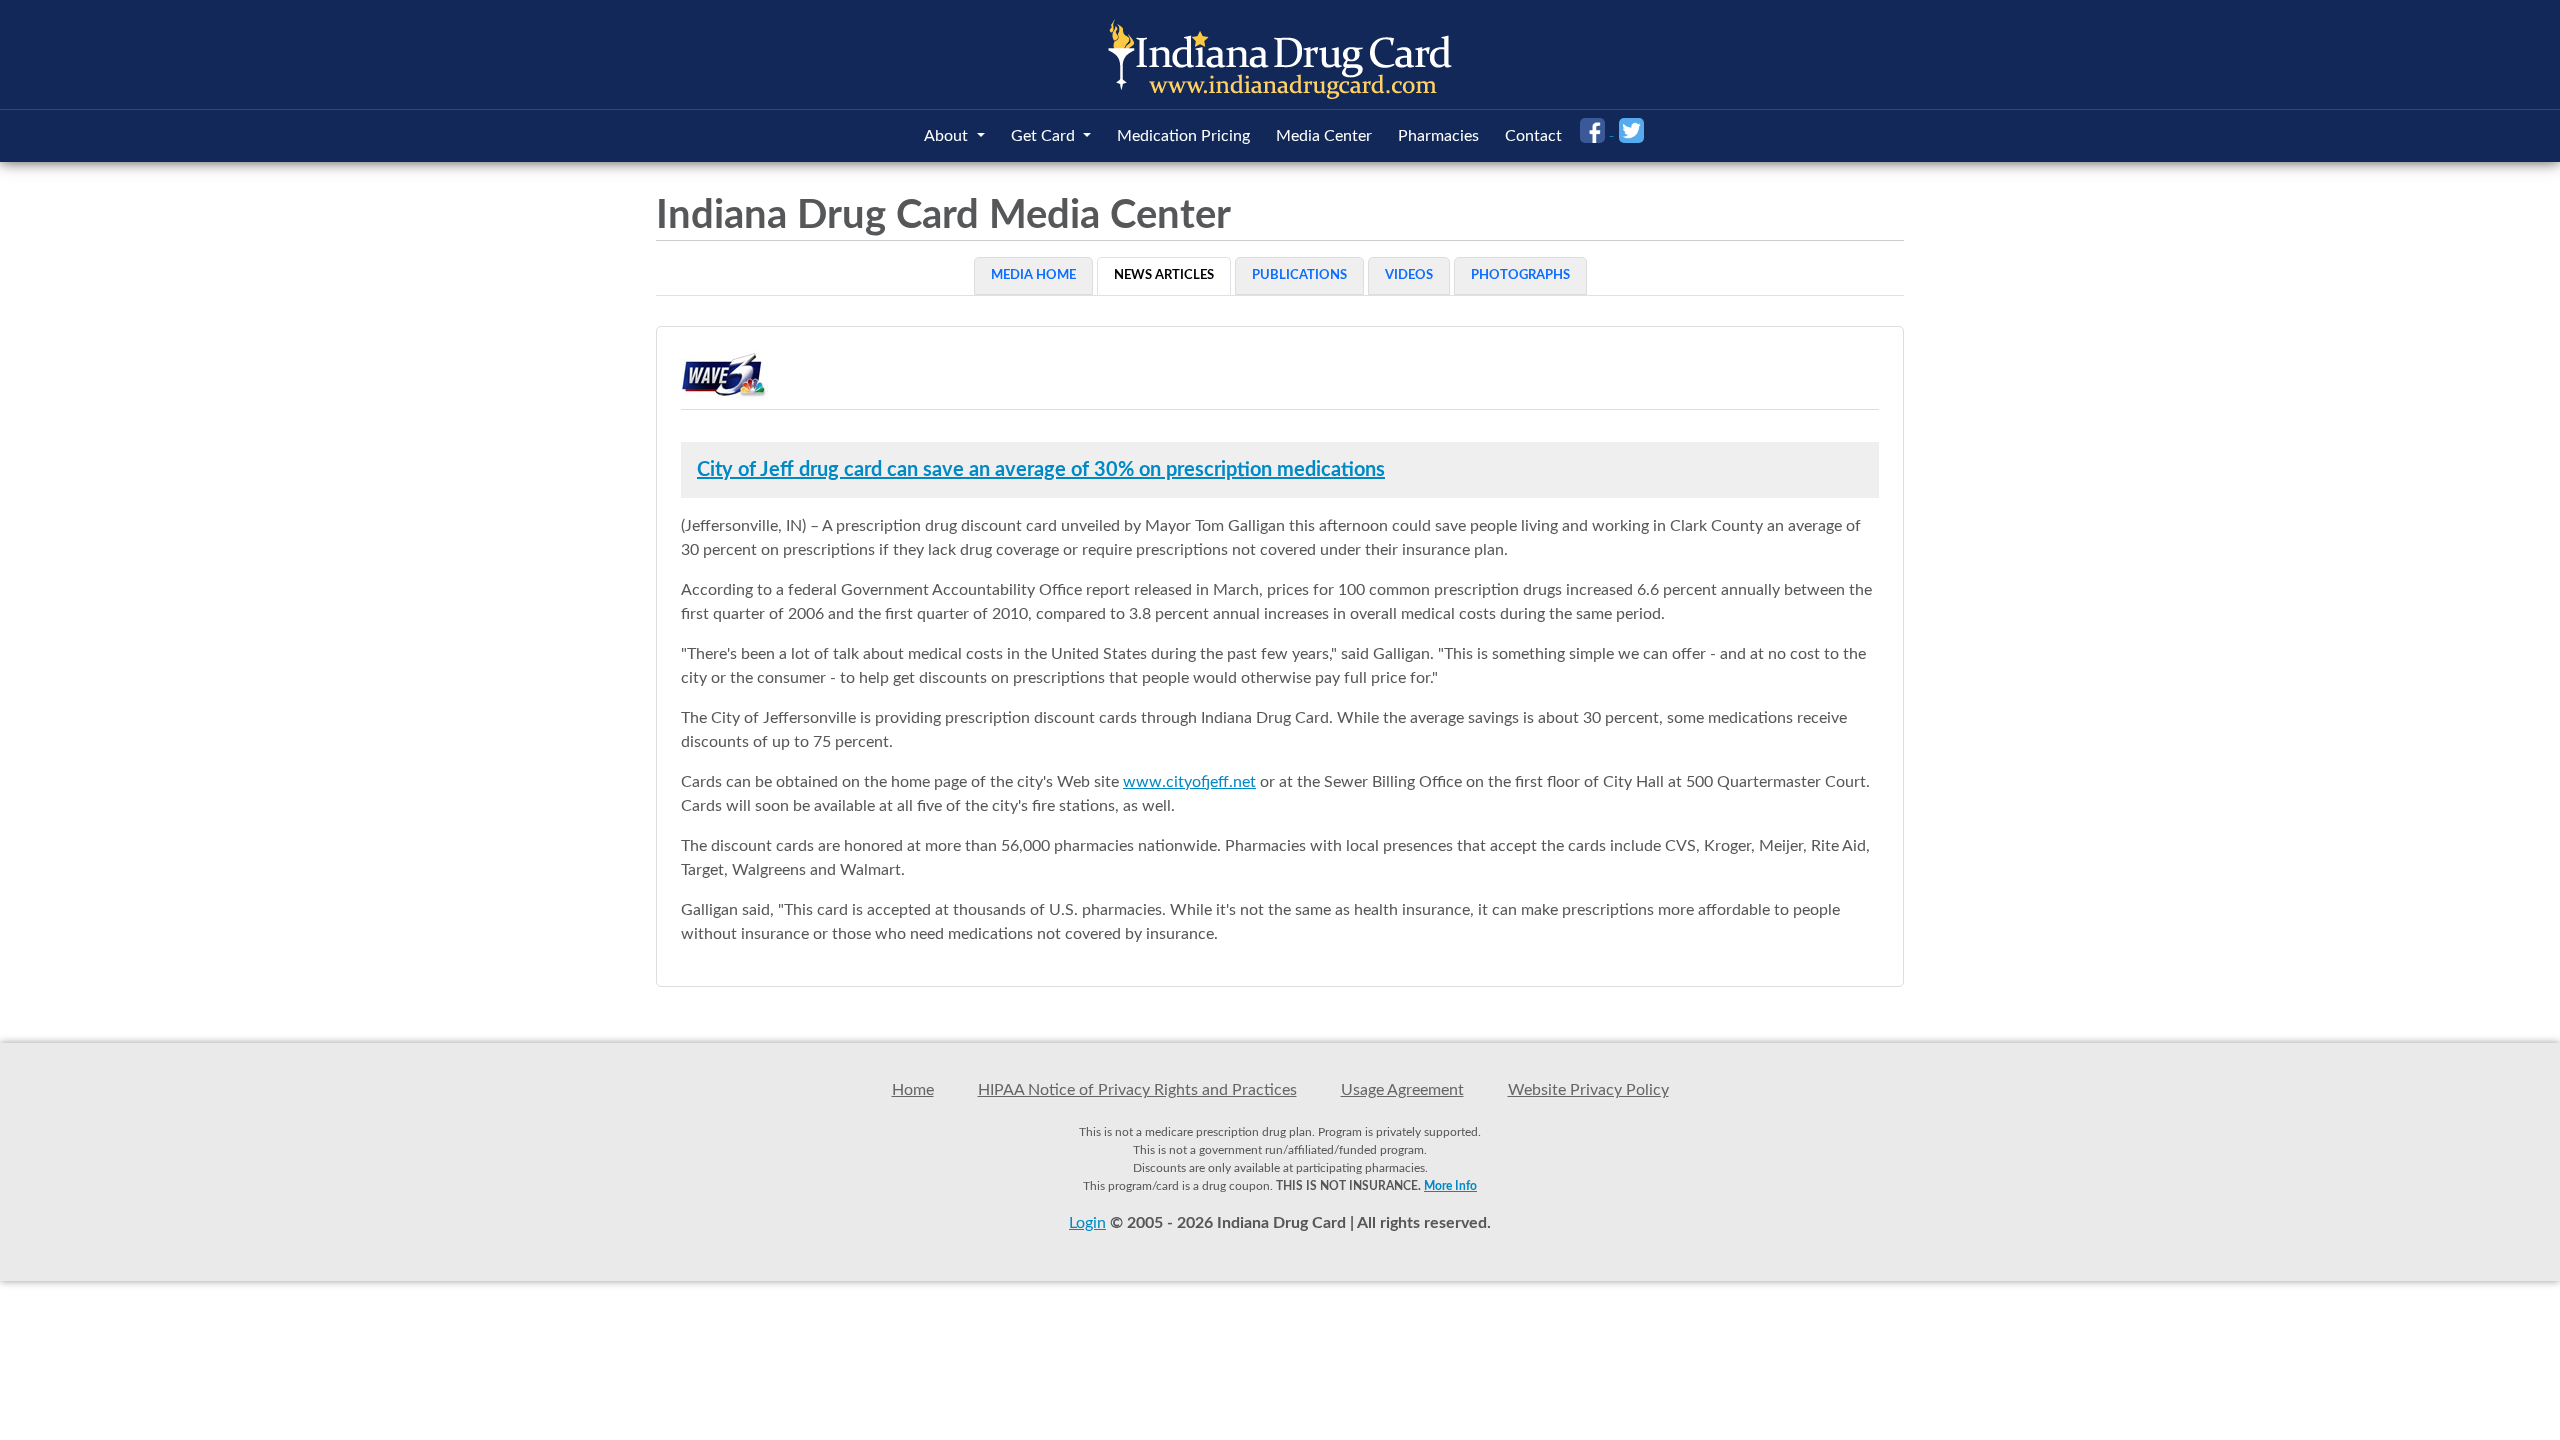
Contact (1533, 136)
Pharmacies (1438, 136)
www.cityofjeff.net (1189, 782)
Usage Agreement (1402, 1090)
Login (1087, 1223)
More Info (1450, 1186)
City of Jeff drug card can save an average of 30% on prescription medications (1041, 470)
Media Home (1033, 275)
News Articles (1164, 275)
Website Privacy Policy (1588, 1090)
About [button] (948, 136)
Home (913, 1090)
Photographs (1520, 275)
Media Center (1324, 136)
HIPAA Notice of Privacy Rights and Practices (1137, 1090)
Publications (1299, 275)
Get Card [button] (1045, 136)
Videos (1409, 275)
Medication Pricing (1183, 136)
